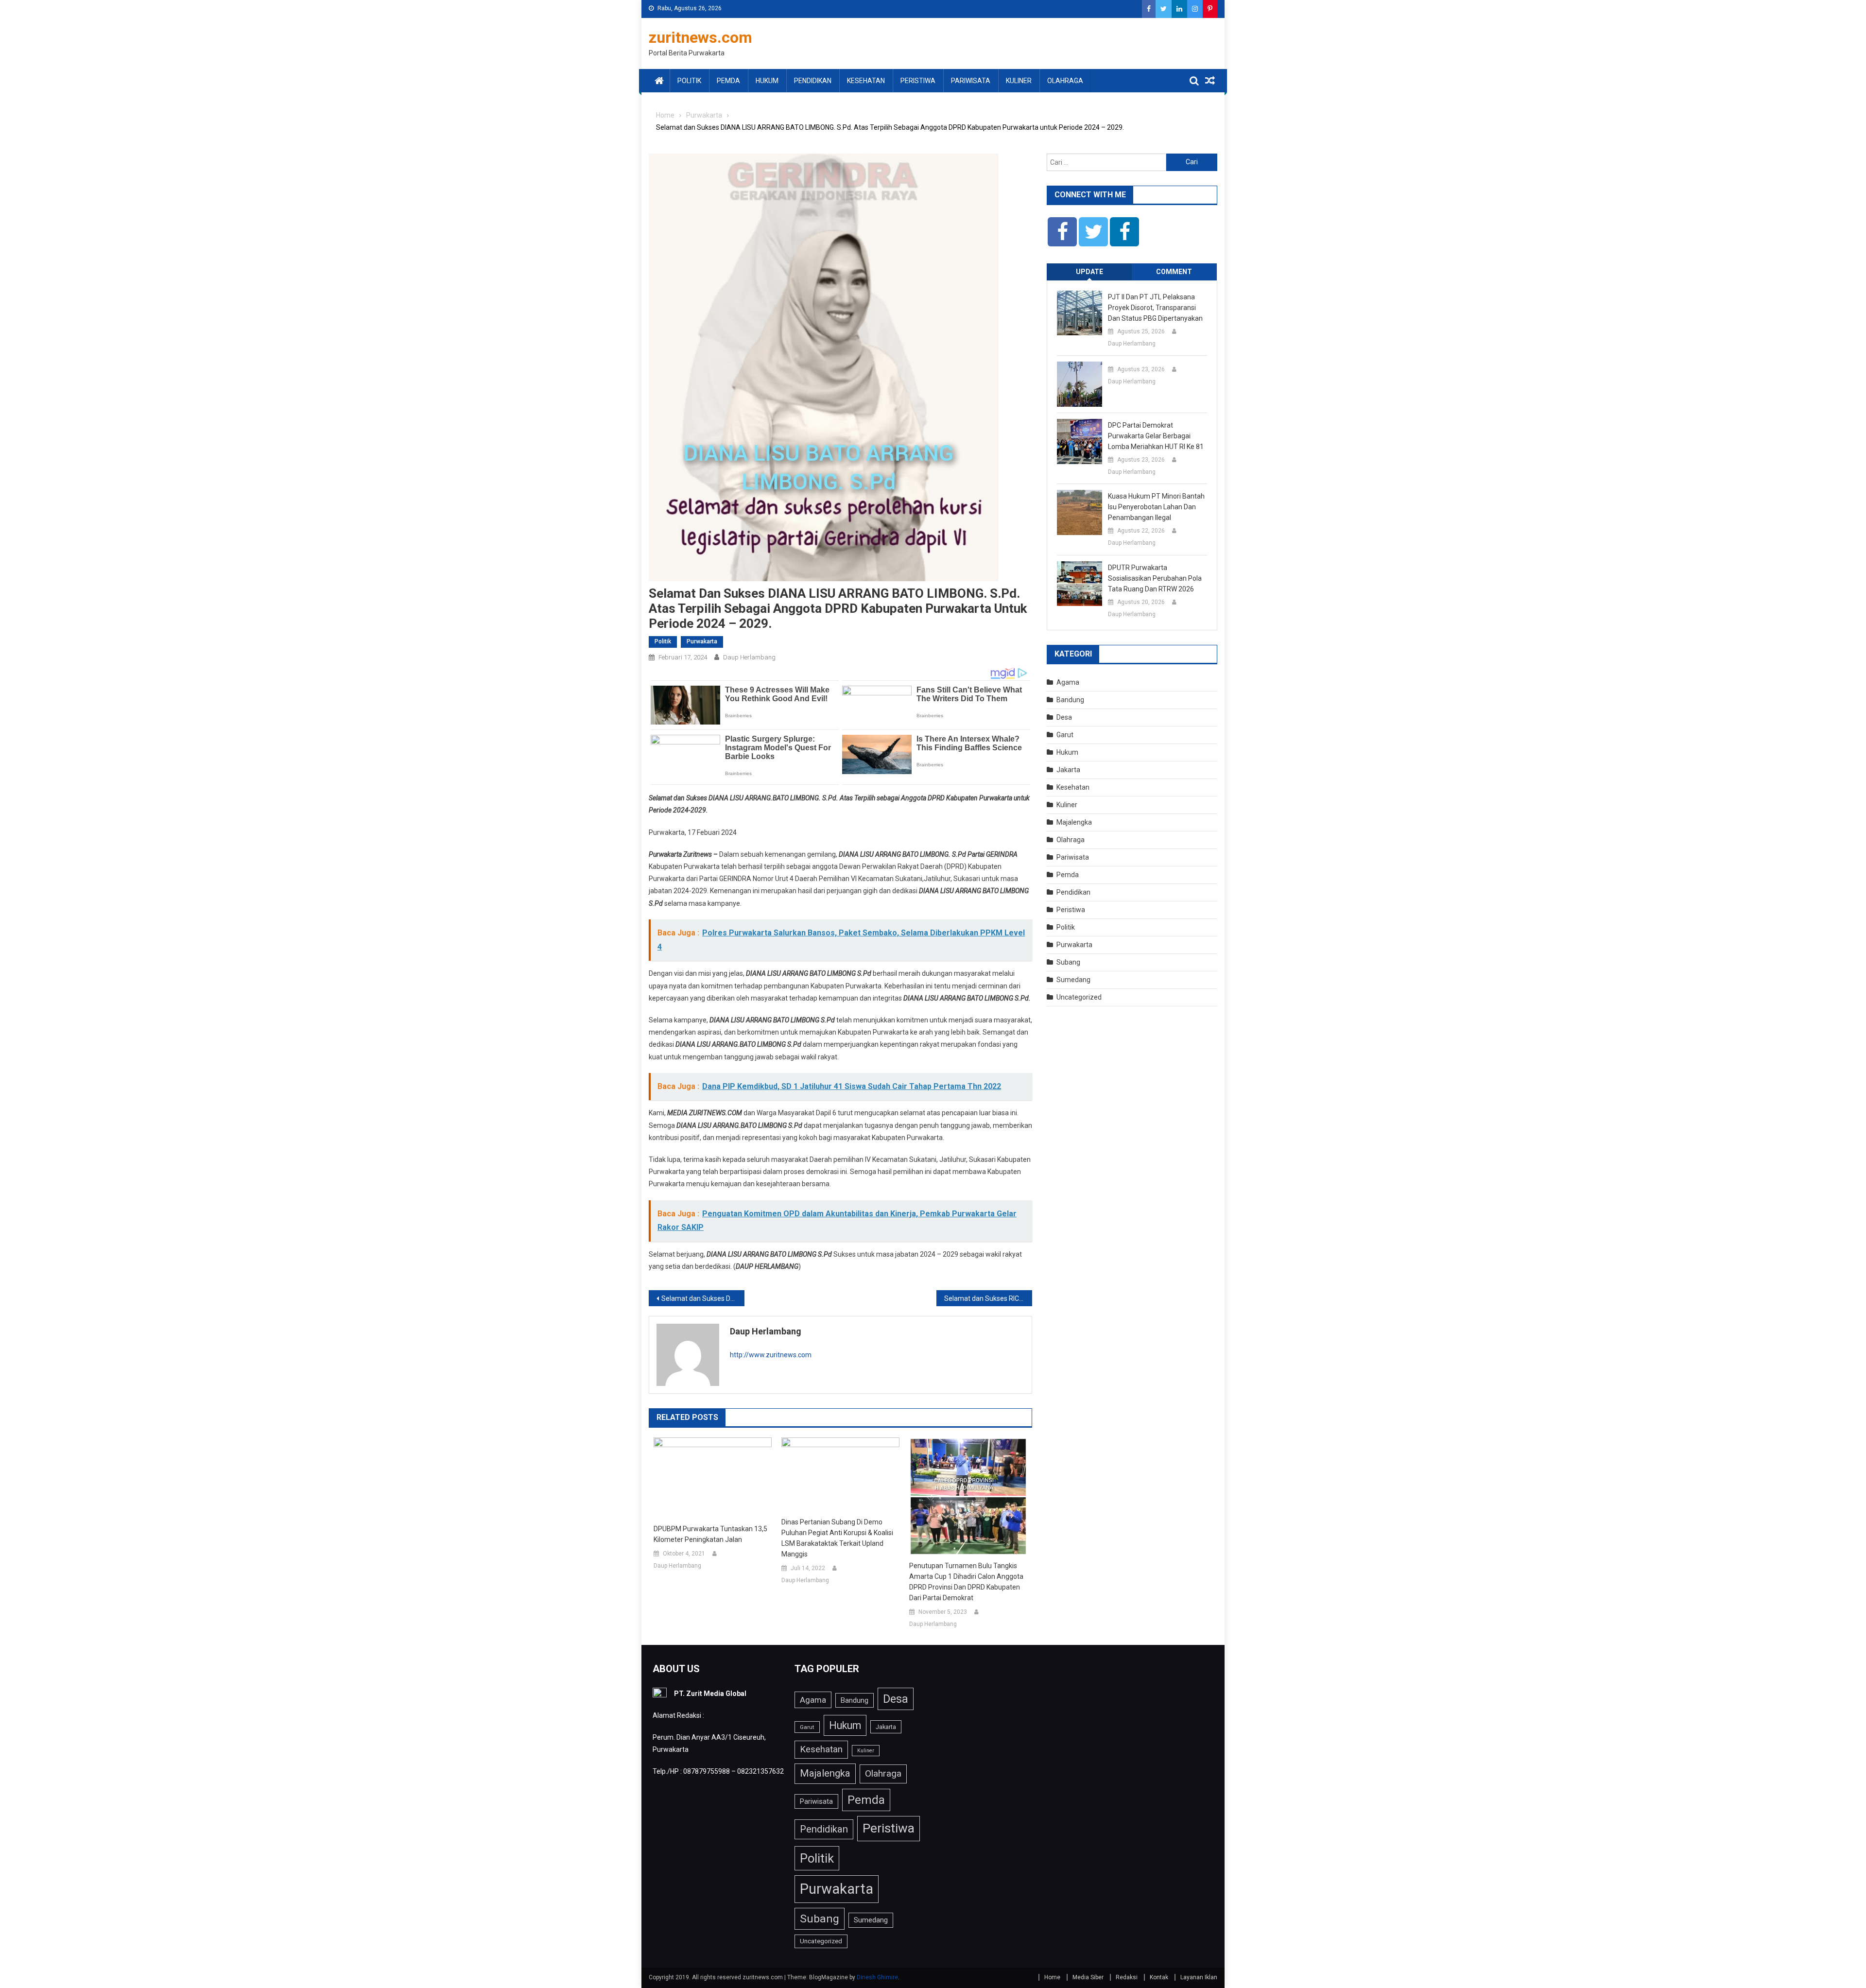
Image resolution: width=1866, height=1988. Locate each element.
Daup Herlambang (749, 657)
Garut (1065, 735)
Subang (1068, 962)
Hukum (767, 81)
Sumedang (1073, 980)
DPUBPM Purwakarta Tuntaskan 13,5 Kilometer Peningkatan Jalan (710, 1534)
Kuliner (1019, 81)
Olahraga (1065, 81)
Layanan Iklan (1199, 1977)
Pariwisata (971, 81)
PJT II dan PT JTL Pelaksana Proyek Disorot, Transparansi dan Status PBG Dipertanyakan (1155, 308)
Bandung (1070, 700)
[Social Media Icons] (1062, 232)
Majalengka (1074, 822)
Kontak (1159, 1977)
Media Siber (1088, 1977)
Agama (1068, 682)
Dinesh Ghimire (877, 1977)
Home (1052, 1977)
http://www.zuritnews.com (771, 1355)
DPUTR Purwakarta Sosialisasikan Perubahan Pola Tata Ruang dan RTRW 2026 (1155, 578)
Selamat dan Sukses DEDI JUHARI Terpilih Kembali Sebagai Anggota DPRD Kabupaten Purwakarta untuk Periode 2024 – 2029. (703, 1298)
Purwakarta (702, 641)
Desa (1064, 717)
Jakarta (1068, 770)
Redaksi (1127, 1977)
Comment (1174, 272)
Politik (689, 81)
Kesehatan (866, 81)
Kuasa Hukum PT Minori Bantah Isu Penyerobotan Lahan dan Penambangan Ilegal (1156, 507)
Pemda (728, 81)
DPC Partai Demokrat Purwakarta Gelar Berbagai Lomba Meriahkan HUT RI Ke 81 (1156, 436)
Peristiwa (918, 81)
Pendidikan (813, 81)
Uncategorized (1079, 997)
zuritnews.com (700, 37)
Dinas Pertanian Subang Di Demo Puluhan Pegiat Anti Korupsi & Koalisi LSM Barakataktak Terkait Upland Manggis (837, 1538)
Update (1089, 272)
